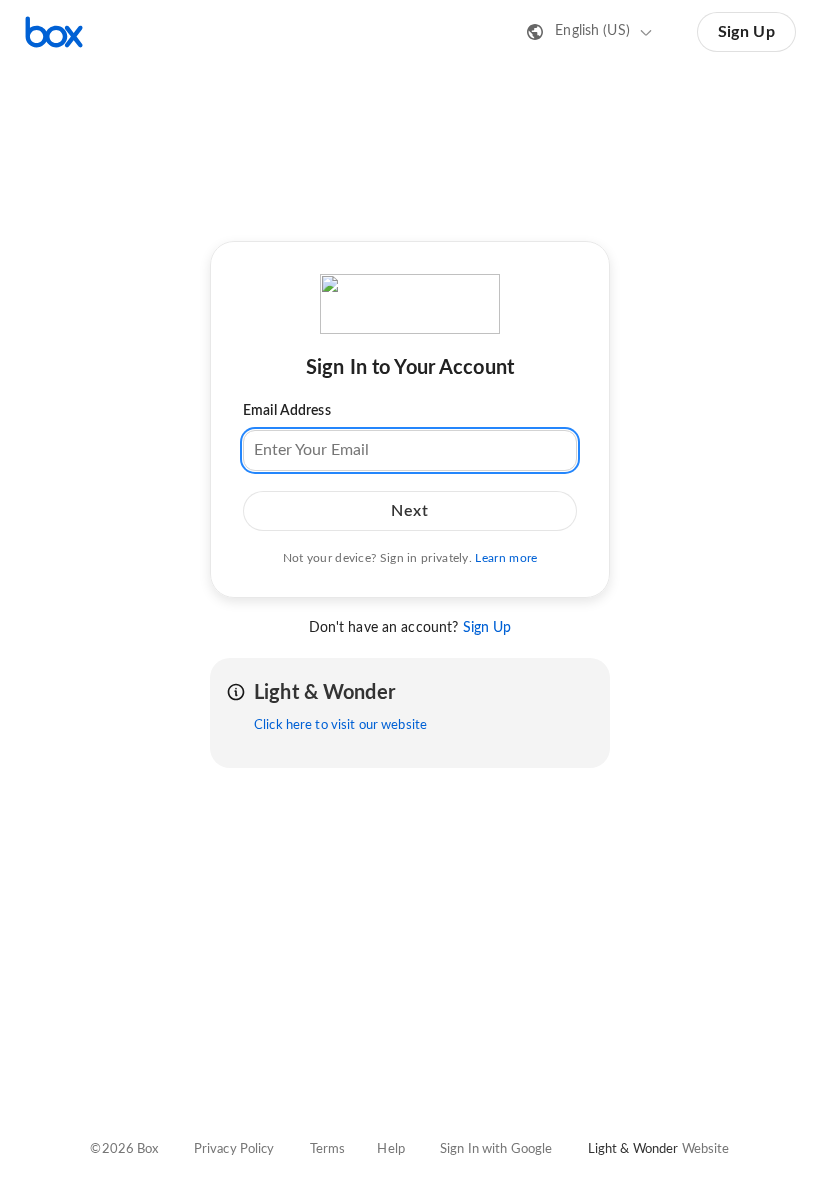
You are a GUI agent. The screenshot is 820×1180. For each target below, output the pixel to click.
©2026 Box (124, 1149)
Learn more (506, 558)
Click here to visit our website (340, 725)
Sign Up (746, 32)
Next (409, 511)
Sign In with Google (496, 1149)
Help (391, 1149)
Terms (328, 1149)
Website (706, 1149)
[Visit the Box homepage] (54, 32)
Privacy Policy (234, 1149)
